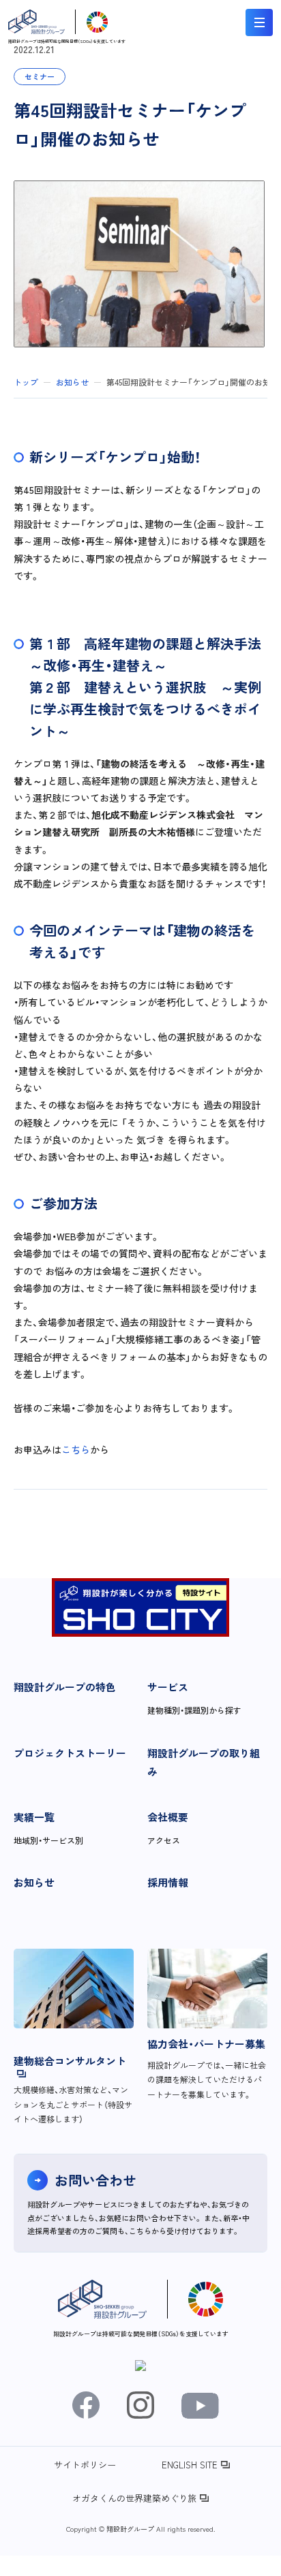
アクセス (164, 1840)
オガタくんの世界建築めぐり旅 (134, 2498)
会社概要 (168, 1817)
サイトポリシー (85, 2465)
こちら (76, 1449)
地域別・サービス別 (48, 1840)
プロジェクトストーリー (70, 1753)
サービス (168, 1687)
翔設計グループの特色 (65, 1687)
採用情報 (168, 1882)
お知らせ (34, 1882)
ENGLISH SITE (190, 2465)
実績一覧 (34, 1817)
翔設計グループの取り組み (204, 1762)
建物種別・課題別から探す (194, 1710)
